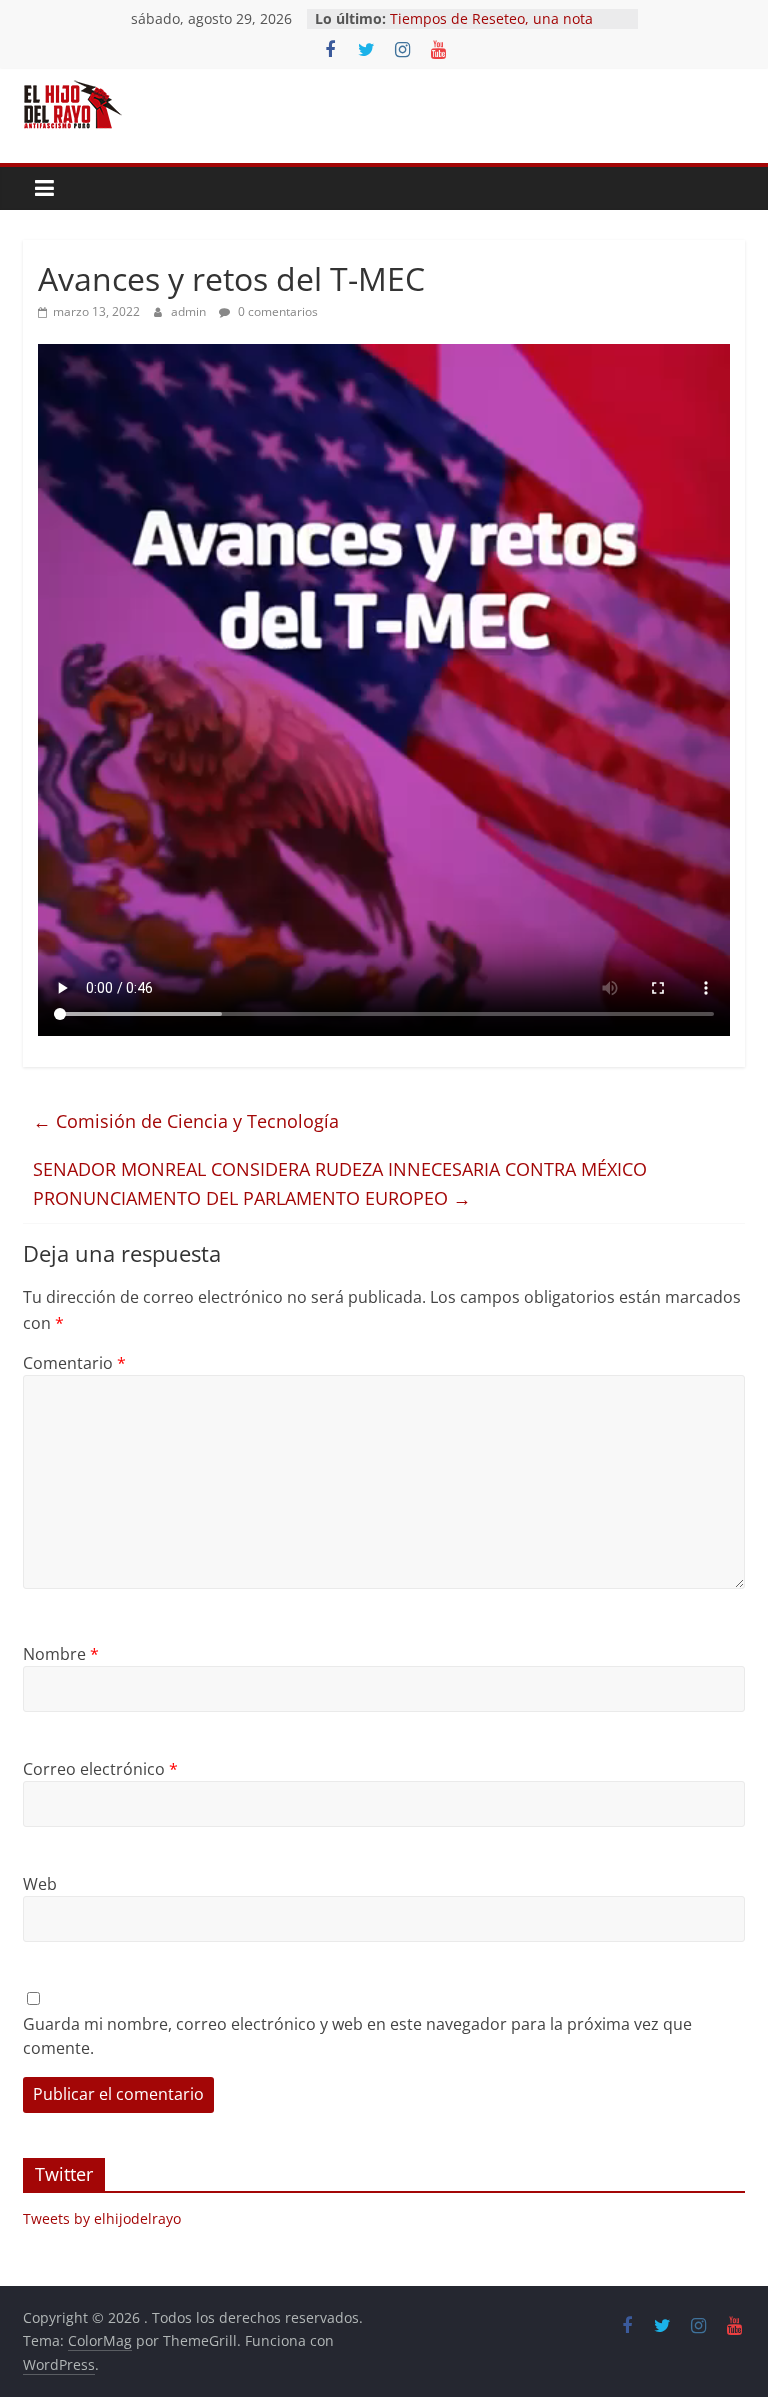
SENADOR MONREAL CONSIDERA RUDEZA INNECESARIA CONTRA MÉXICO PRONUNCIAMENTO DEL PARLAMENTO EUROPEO (340, 1183)
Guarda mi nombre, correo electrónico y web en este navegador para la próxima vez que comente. (357, 2036)
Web (40, 1884)
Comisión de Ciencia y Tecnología (186, 1121)
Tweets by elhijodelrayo (102, 2218)
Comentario (74, 1363)
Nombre (61, 1654)
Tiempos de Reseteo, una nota (491, 18)
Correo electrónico (100, 1769)
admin (190, 311)
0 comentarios (276, 311)
